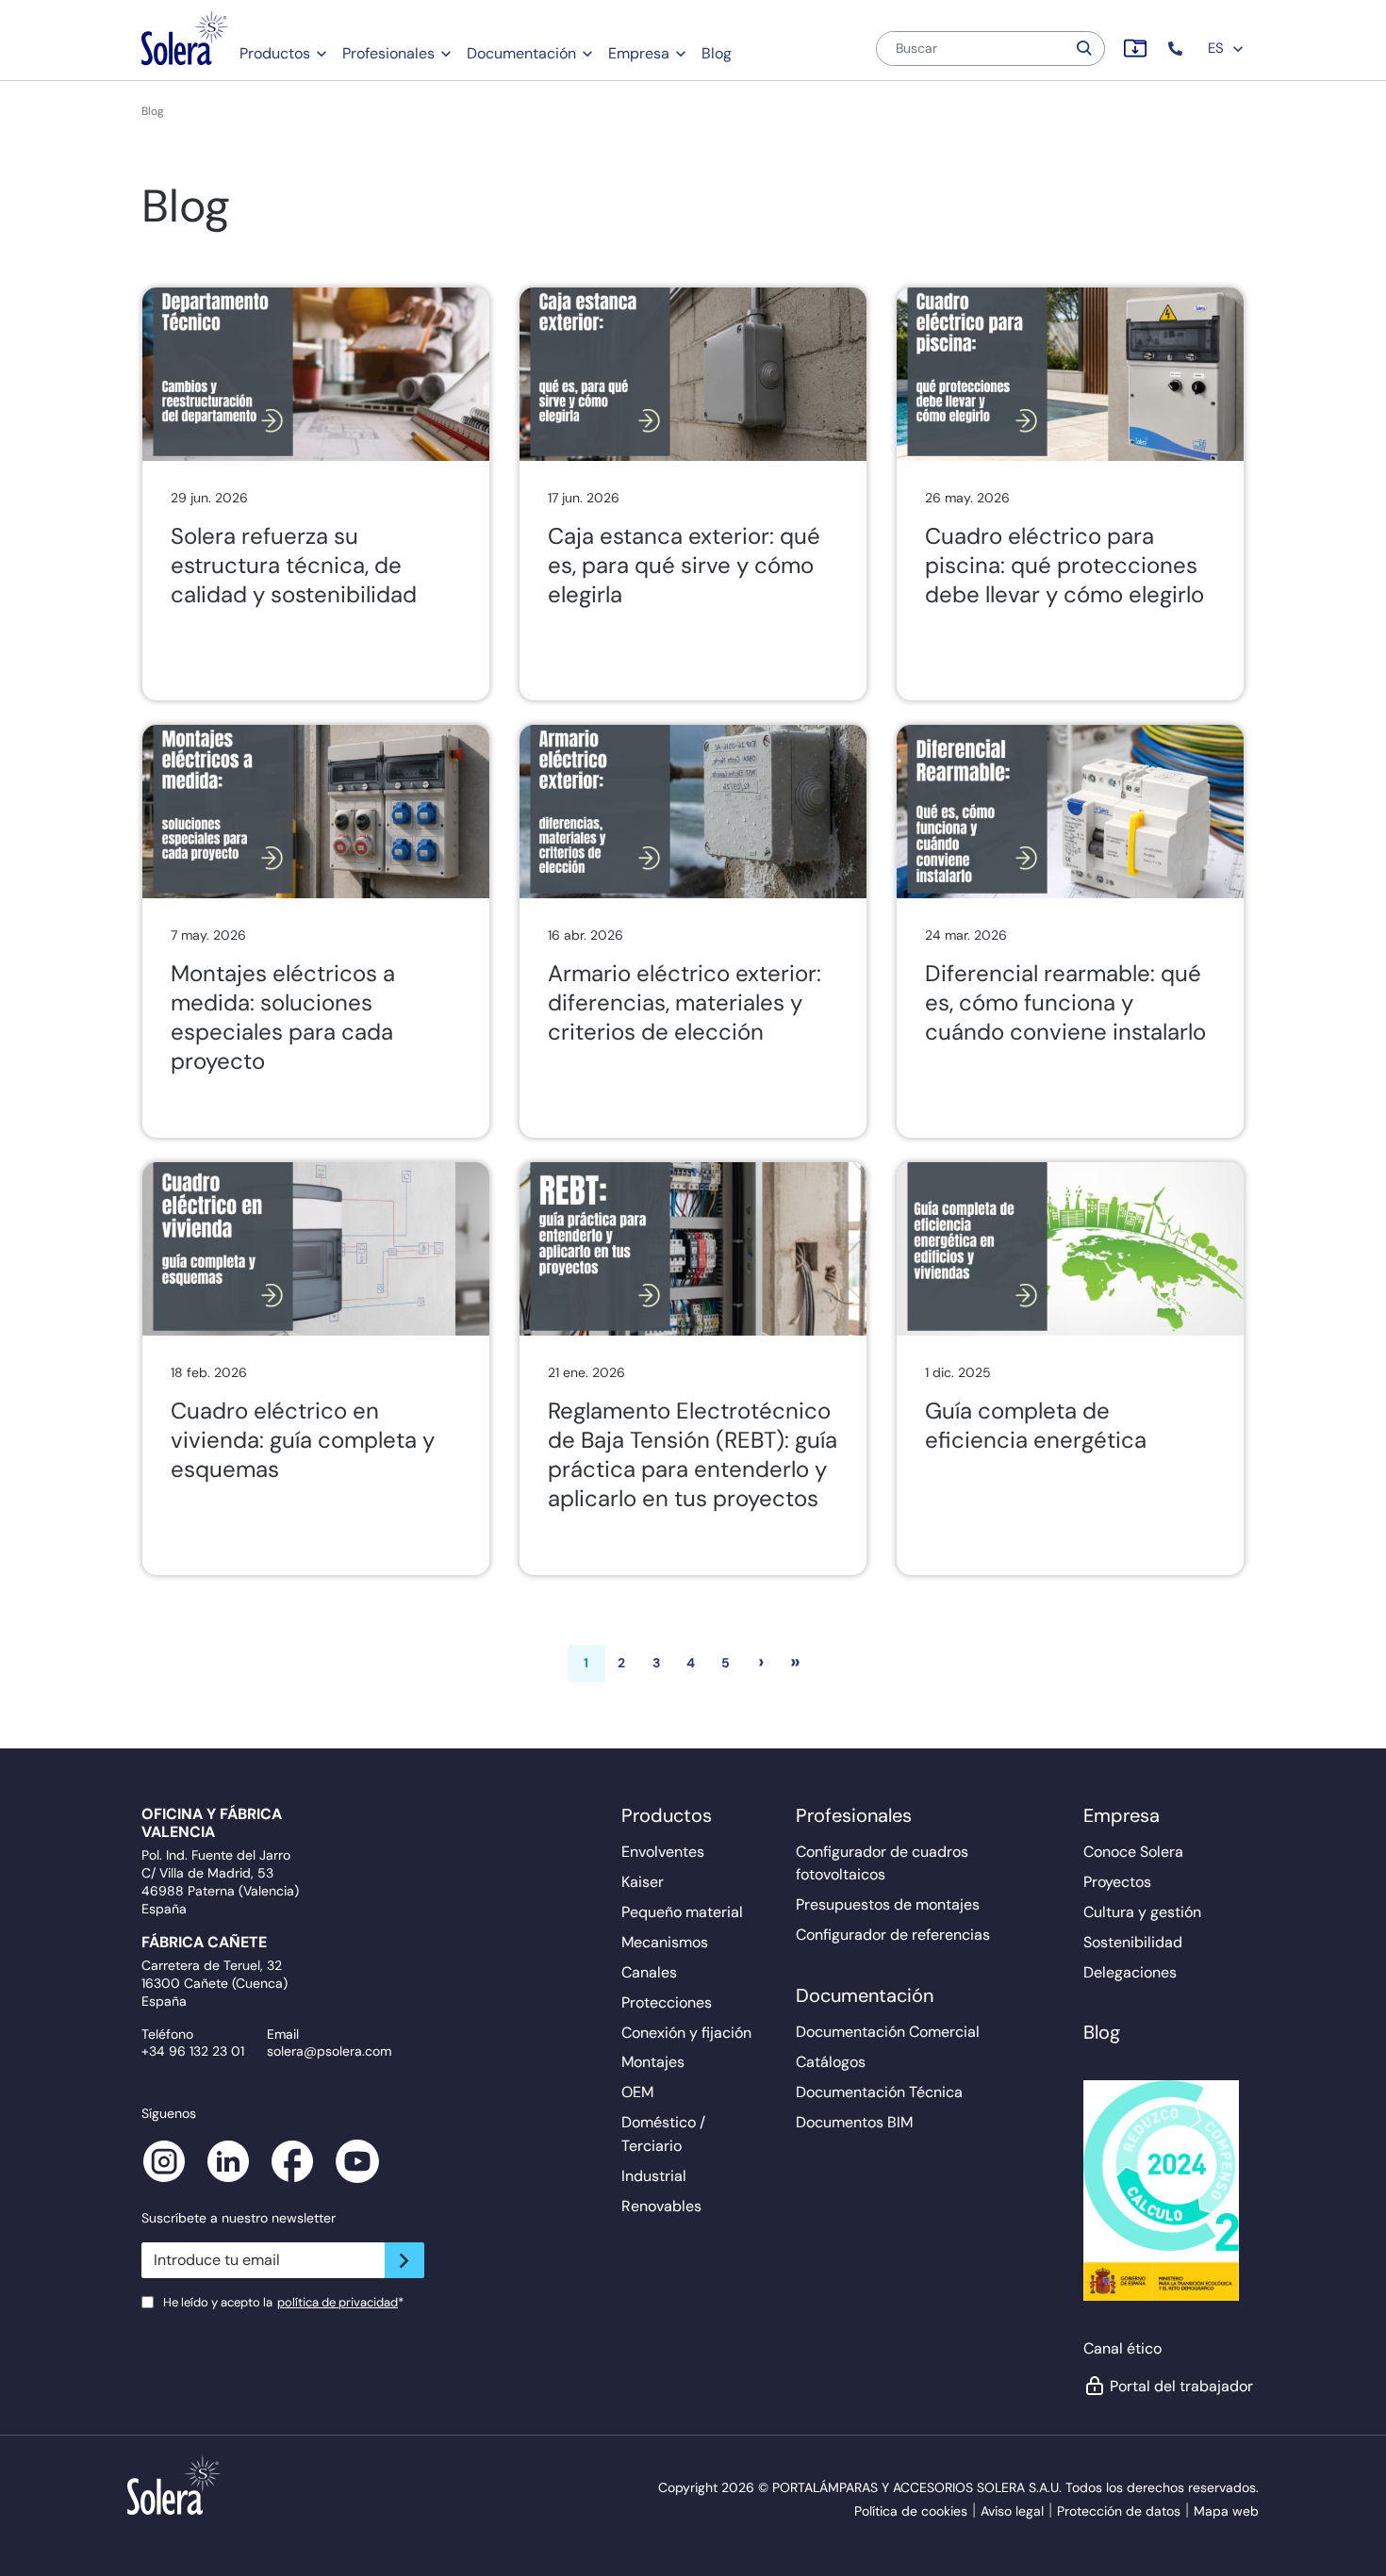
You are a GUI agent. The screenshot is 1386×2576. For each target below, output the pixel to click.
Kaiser (643, 1882)
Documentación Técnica (879, 2092)
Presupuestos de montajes (888, 1904)
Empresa (639, 53)
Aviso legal (1012, 2511)
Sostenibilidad (1133, 1942)
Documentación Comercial (888, 2032)
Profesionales (388, 53)
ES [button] (1218, 48)
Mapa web (1226, 2511)
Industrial (654, 2176)
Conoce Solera (1133, 1852)
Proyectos (1117, 1882)
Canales (649, 1972)
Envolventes (663, 1852)
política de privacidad (338, 2302)
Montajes (653, 2062)
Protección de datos (1119, 2511)
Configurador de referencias (893, 1935)
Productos (275, 53)
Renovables (661, 2206)
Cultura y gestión (1142, 1912)
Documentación (521, 53)
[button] (1177, 49)
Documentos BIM (854, 2122)
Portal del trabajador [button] (1177, 2386)
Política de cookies (911, 2511)
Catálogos (831, 2062)
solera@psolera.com (329, 2051)
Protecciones (667, 2002)
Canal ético (1122, 2348)
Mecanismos (665, 1942)
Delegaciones (1130, 1972)
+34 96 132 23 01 (193, 2051)
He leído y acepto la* (283, 2302)
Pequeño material (682, 1912)
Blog (717, 53)
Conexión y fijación (686, 2033)
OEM (637, 2092)
